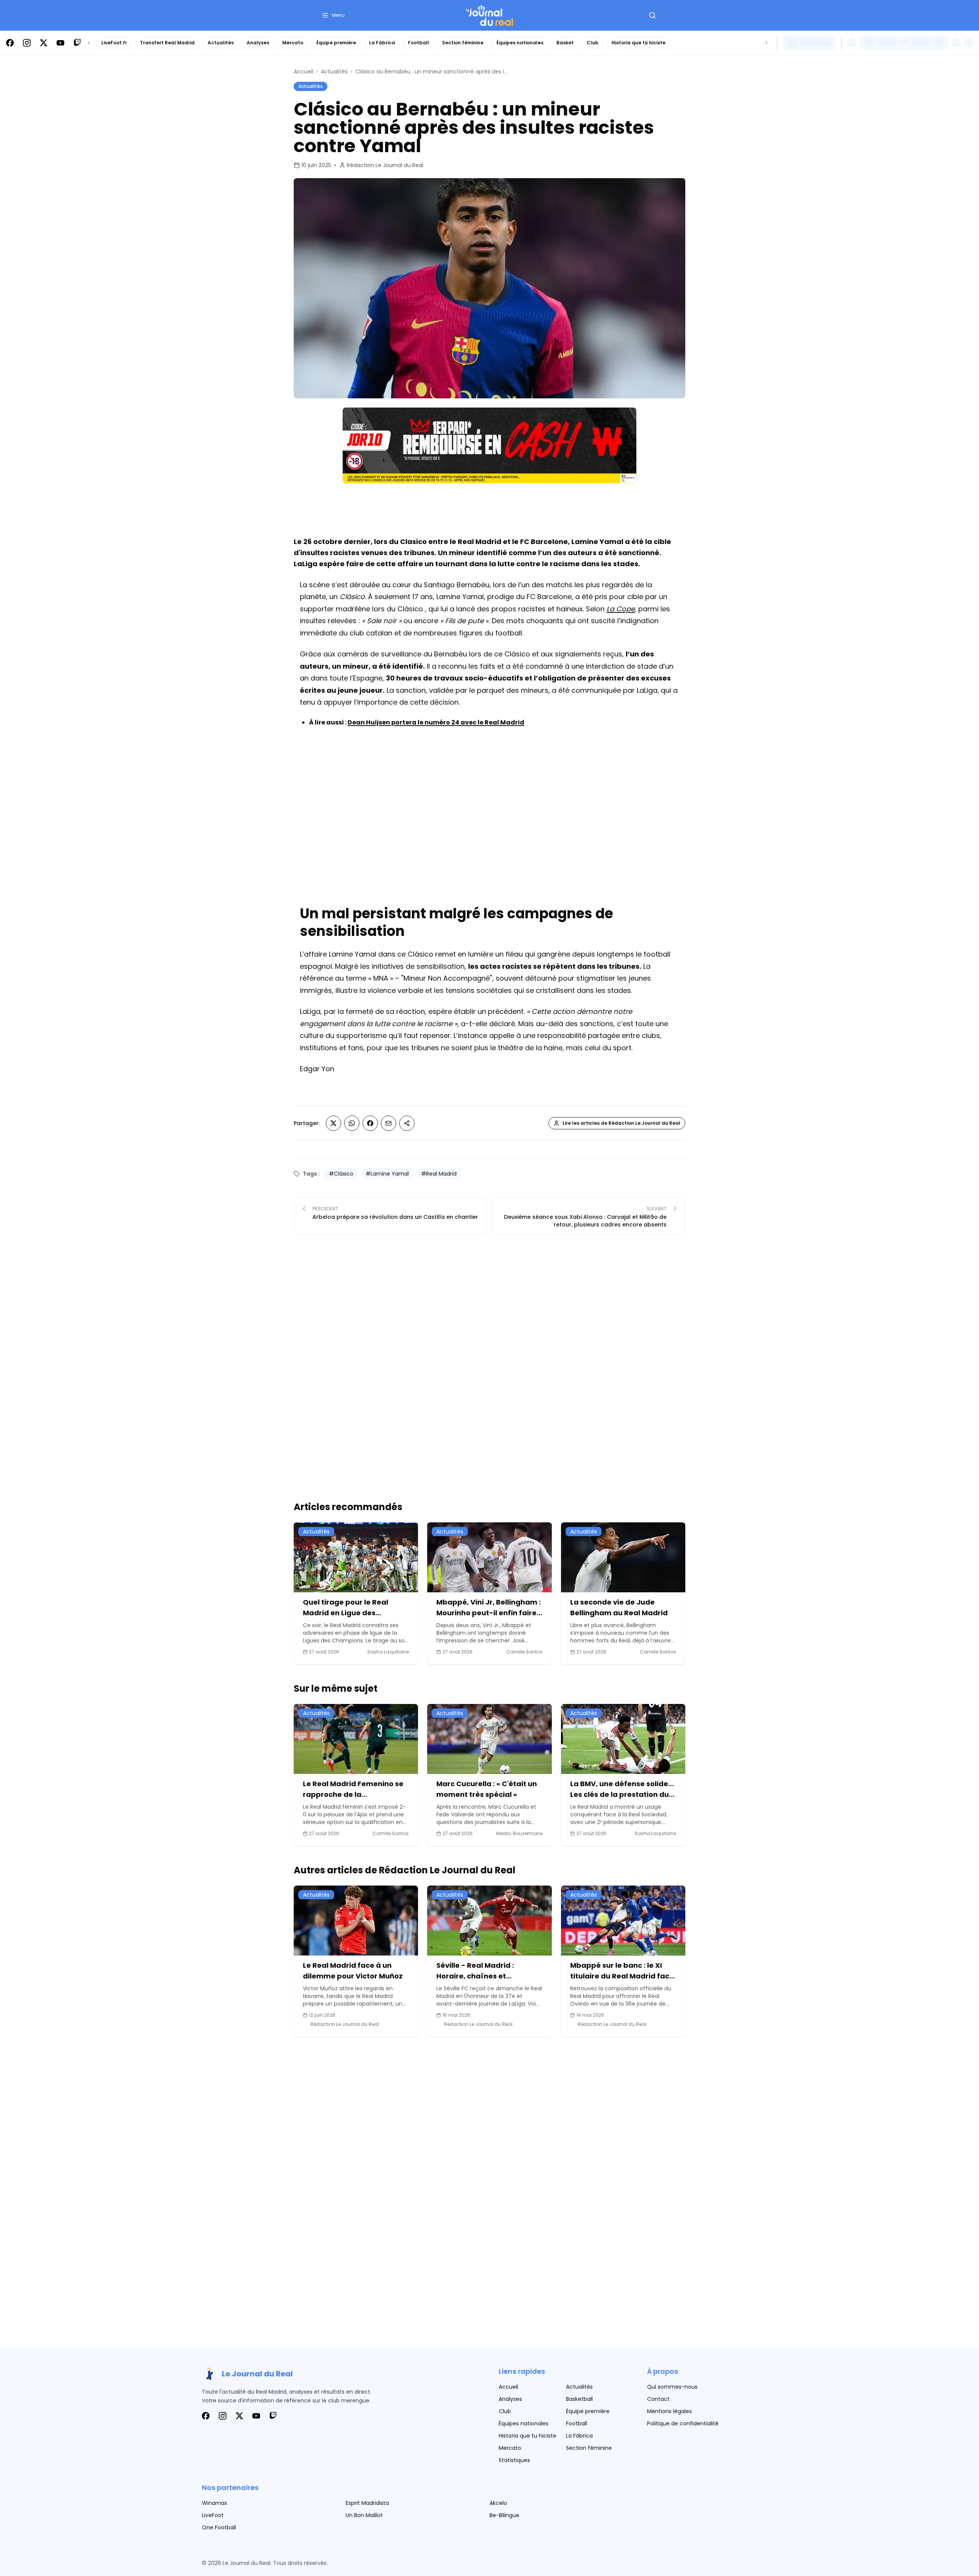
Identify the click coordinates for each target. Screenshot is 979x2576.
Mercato (293, 43)
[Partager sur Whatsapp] (352, 1123)
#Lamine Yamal (387, 1174)
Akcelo (498, 2503)
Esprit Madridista (367, 2503)
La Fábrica (382, 43)
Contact (658, 2399)
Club (593, 43)
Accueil (303, 71)
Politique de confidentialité (683, 2423)
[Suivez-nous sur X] (44, 43)
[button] (333, 15)
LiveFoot (213, 2515)
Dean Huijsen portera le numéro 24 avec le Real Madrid (436, 722)
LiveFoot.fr (114, 43)
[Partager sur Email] (389, 1123)
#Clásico (341, 1174)
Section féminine (463, 43)
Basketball (579, 2399)
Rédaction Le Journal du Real (385, 165)
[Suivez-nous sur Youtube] (60, 43)
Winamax (215, 2503)
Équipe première (336, 43)
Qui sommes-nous (672, 2387)
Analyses (258, 43)
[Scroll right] (766, 43)
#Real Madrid (439, 1174)
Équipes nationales (520, 43)
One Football (219, 2527)
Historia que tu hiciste (528, 2436)
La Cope (621, 609)
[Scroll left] (89, 43)
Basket (565, 43)
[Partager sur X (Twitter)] (333, 1123)
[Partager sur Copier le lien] (407, 1123)
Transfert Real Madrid (167, 43)
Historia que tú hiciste (638, 43)
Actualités (221, 43)
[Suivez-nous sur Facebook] (10, 43)
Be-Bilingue (504, 2515)
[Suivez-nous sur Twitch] (77, 43)
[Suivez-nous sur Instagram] (27, 43)
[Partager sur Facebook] (370, 1123)
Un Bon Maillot (364, 2515)
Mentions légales (669, 2411)
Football (419, 43)
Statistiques (514, 2460)
